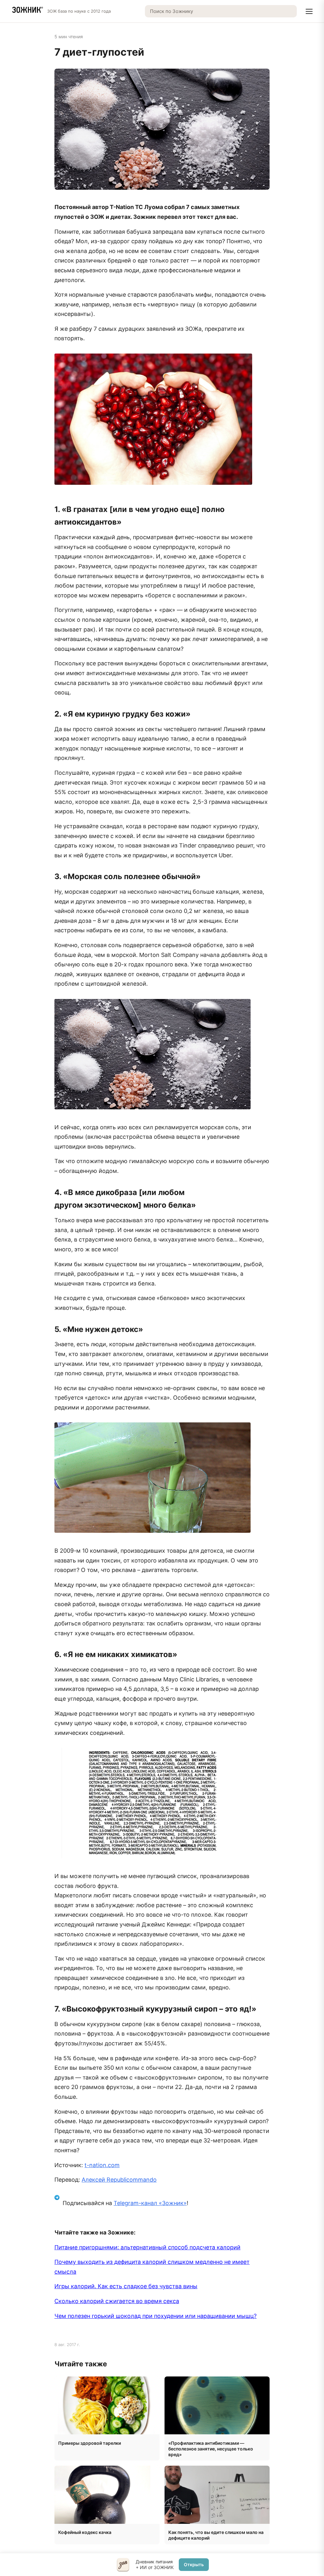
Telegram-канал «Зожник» (150, 2203)
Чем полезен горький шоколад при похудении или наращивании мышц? (156, 2316)
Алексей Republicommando (119, 2180)
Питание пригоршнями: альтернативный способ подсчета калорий (147, 2247)
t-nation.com (102, 2165)
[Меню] (309, 11)
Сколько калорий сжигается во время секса (117, 2301)
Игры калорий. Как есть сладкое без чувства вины (126, 2286)
